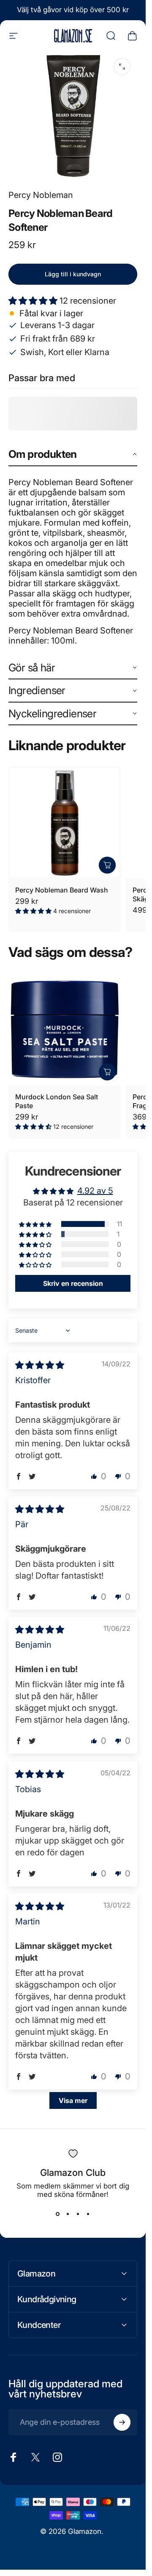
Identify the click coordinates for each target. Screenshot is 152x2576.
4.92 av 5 (95, 1191)
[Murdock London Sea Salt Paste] (65, 1029)
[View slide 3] (78, 2214)
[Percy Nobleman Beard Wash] (65, 822)
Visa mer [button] (73, 2100)
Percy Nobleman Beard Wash (62, 890)
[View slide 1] (58, 2214)
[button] (34, 301)
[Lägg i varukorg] (107, 865)
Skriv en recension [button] (73, 1283)
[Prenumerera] (122, 2422)
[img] (40, 1365)
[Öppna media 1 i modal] (122, 67)
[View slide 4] (88, 2214)
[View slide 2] (68, 2214)
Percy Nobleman (41, 195)
